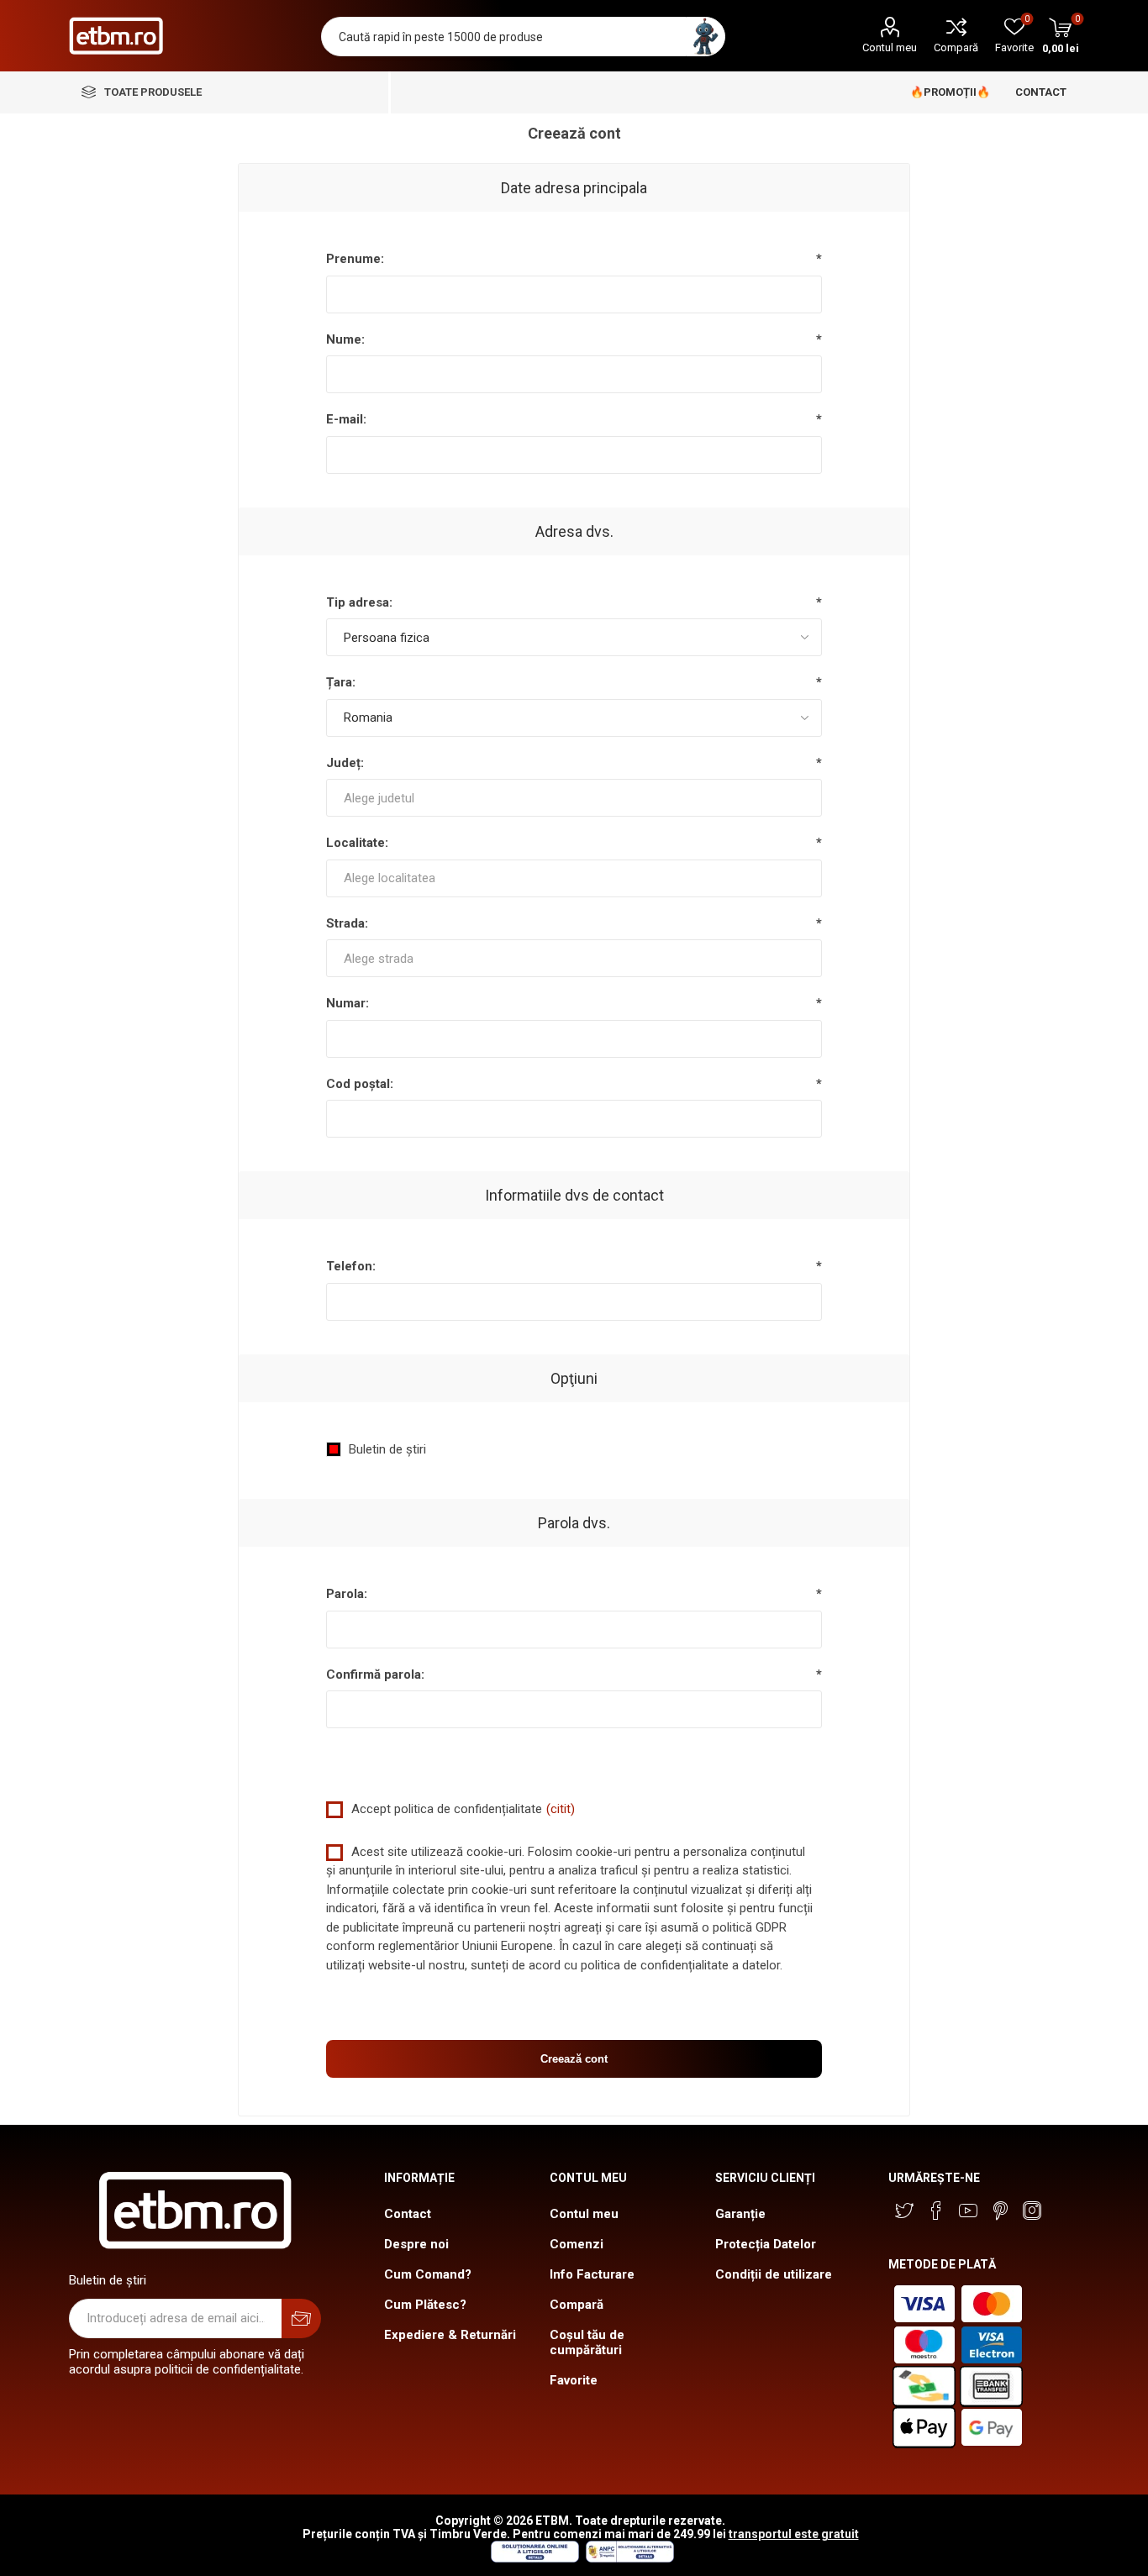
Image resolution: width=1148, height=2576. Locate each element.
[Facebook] (936, 2211)
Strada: (347, 923)
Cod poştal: (360, 1084)
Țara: (341, 682)
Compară (956, 47)
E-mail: (346, 419)
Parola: (347, 1594)
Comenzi (577, 2244)
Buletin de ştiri (387, 1449)
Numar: (348, 1003)
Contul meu (890, 47)
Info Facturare (592, 2274)
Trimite (301, 2318)
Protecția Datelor (766, 2244)
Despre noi (416, 2244)
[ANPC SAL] (628, 2558)
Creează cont (574, 2059)
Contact (408, 2214)
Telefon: (351, 1266)
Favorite (574, 2380)
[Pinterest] (1000, 2211)
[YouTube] (968, 2211)
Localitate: (357, 843)
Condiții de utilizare (774, 2274)
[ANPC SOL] (534, 2558)
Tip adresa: (359, 602)
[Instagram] (1032, 2211)
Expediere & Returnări (450, 2335)
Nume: (345, 339)
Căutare (706, 37)
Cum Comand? (428, 2274)
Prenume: (355, 259)
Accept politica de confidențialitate (447, 1809)
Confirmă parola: (375, 1674)
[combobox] (574, 798)
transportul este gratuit (794, 2534)
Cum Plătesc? (425, 2305)
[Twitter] (904, 2211)
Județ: (345, 763)
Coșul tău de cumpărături (587, 2342)
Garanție (740, 2214)
